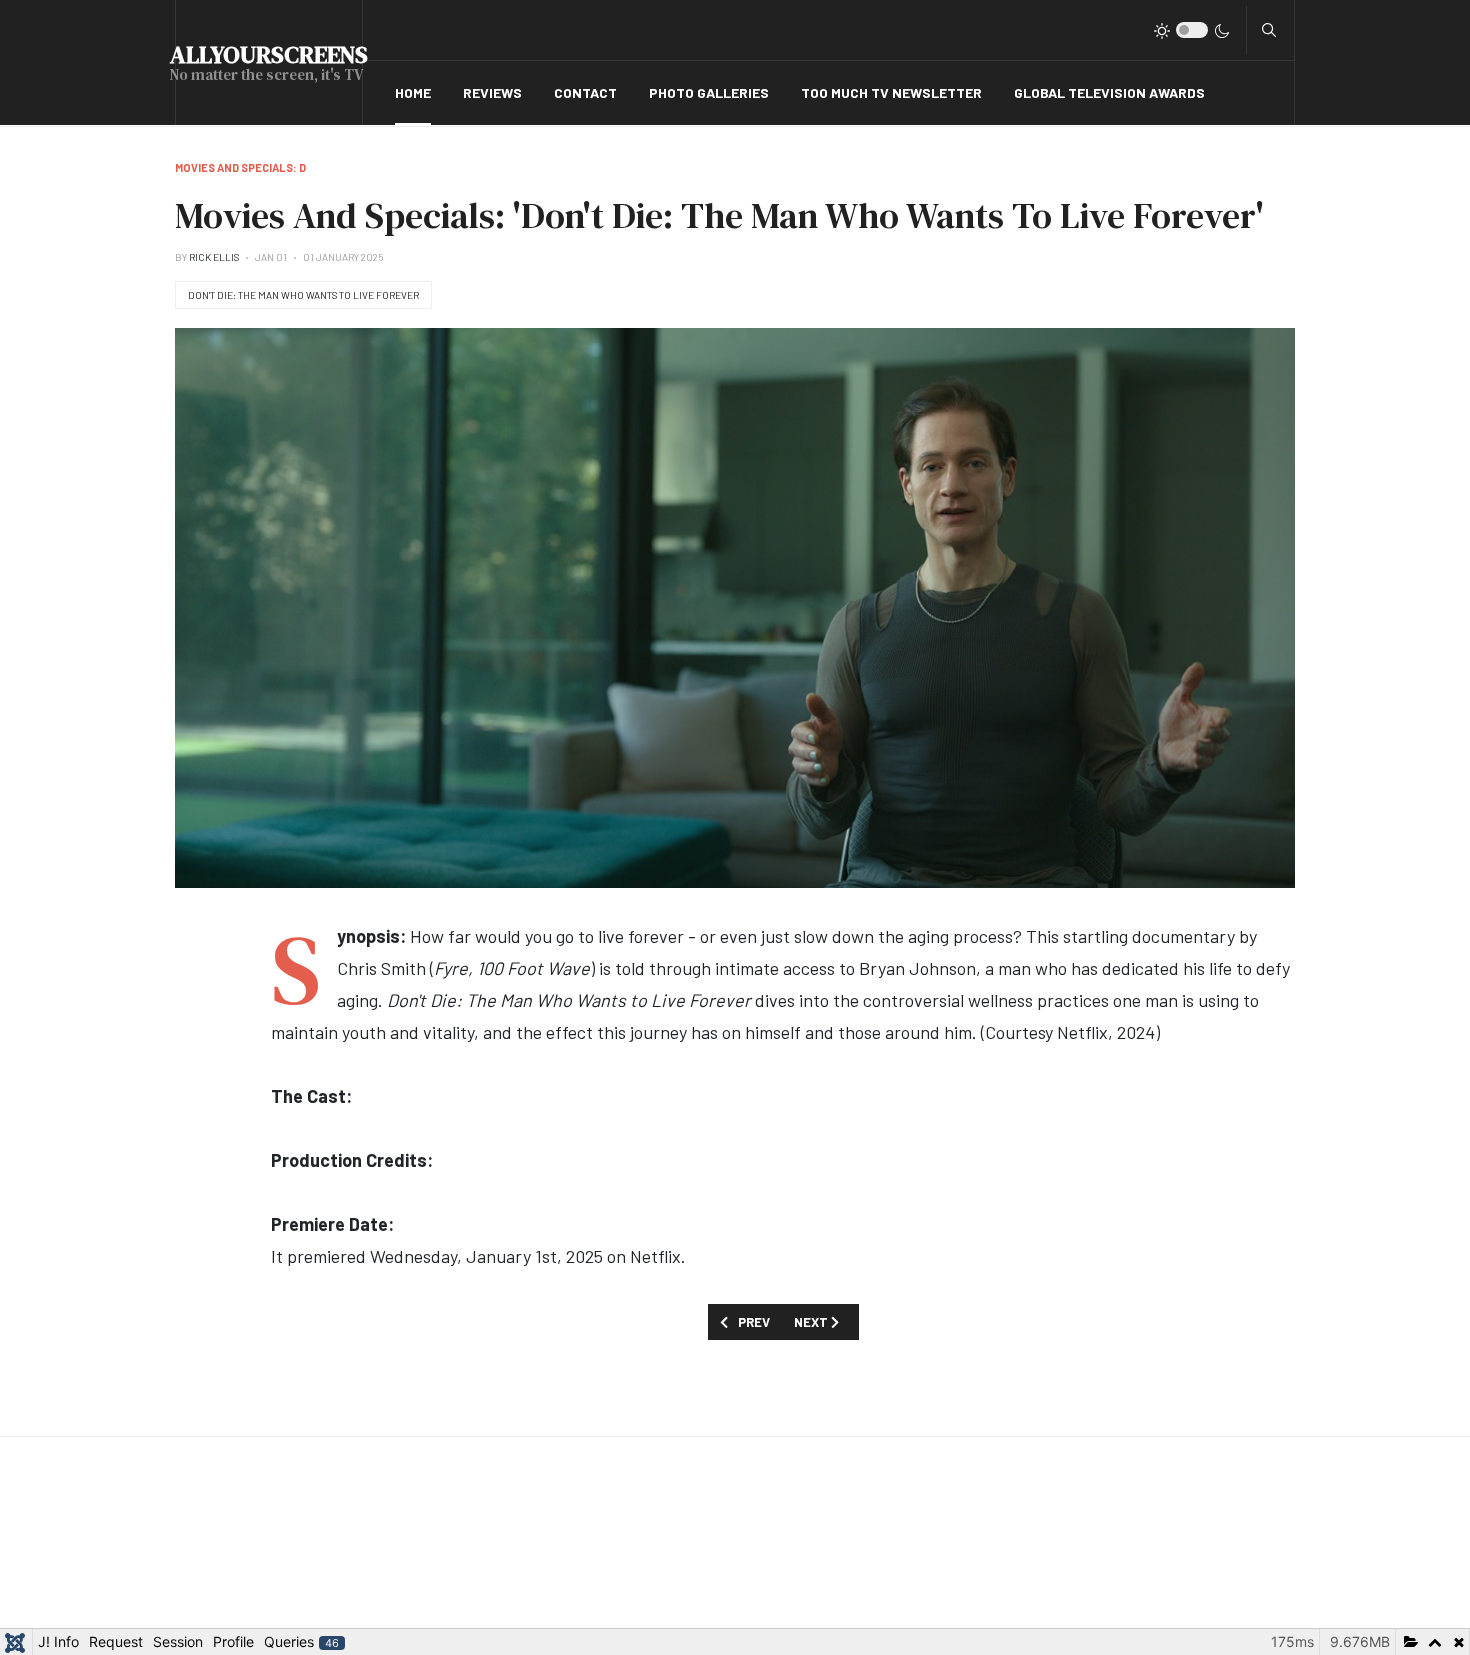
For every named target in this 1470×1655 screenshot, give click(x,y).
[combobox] (1269, 30)
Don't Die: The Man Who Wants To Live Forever (303, 295)
